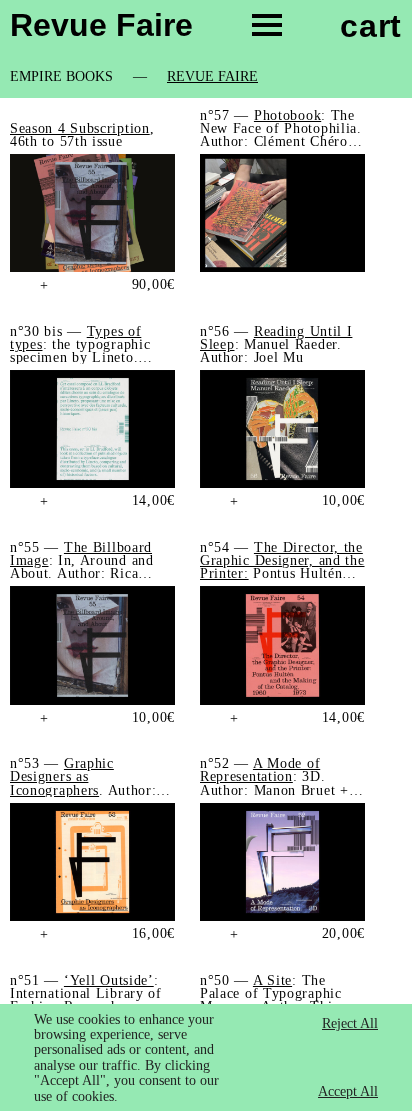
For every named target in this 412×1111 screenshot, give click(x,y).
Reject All (350, 1023)
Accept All (348, 1091)
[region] (206, 1057)
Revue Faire (212, 77)
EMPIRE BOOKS (61, 77)
